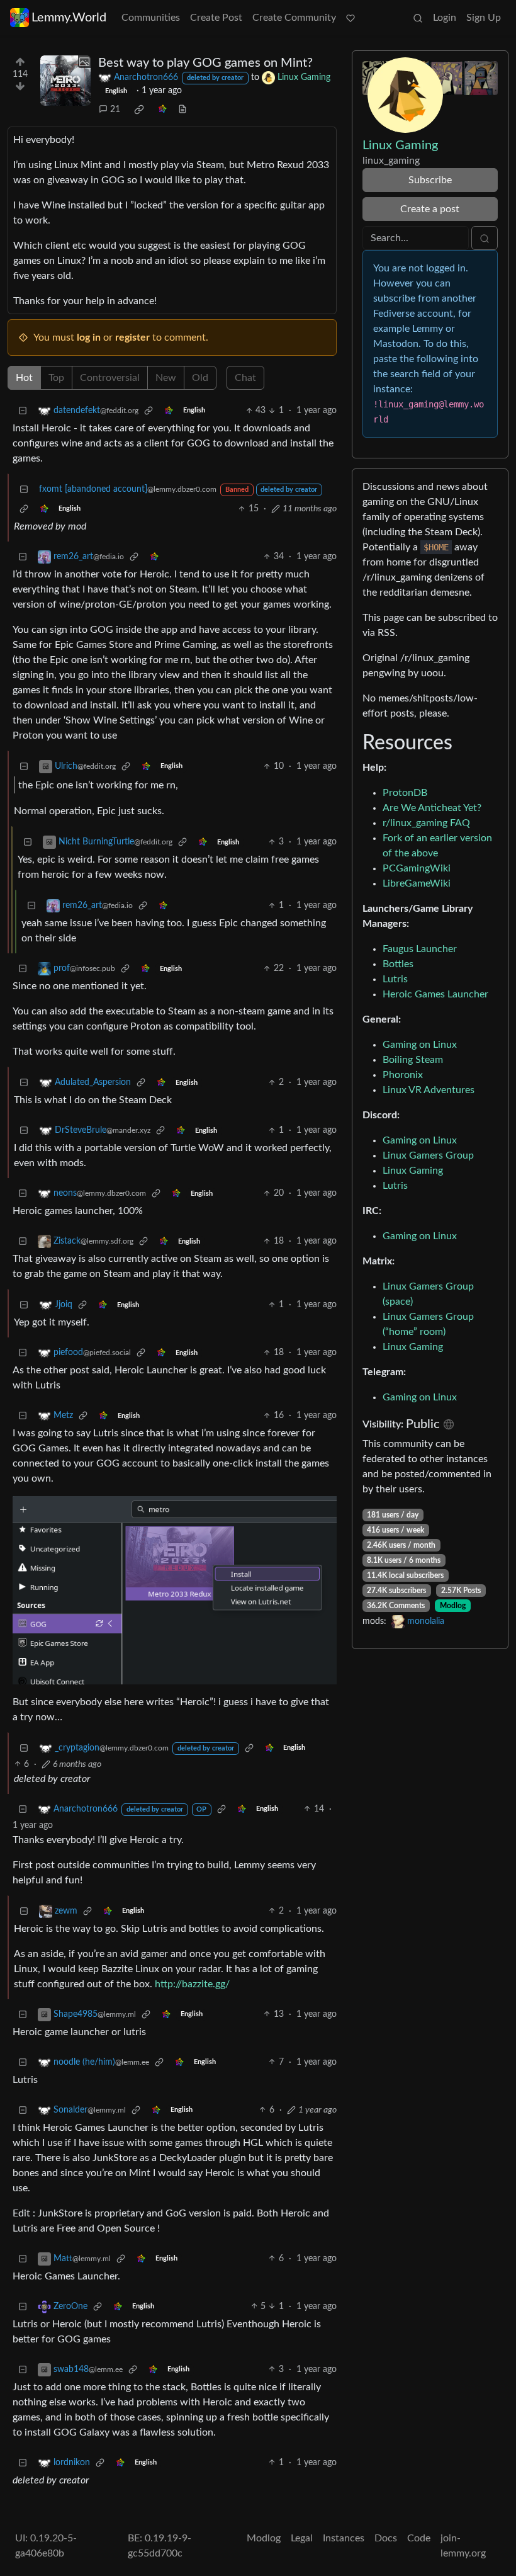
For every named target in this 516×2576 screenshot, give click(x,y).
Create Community (294, 18)
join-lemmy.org (463, 2546)
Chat (245, 378)
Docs (386, 2538)
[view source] (182, 110)
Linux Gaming (413, 1171)
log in (89, 338)
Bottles (398, 964)
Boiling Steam (413, 1060)
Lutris (395, 979)
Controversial (110, 378)
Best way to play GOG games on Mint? (205, 63)
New (166, 378)
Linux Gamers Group (428, 1155)
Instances (344, 2538)
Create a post (430, 209)
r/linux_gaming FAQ (426, 823)
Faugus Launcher (420, 949)
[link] (139, 110)
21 (115, 110)
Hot (24, 378)
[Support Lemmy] (351, 18)
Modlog (453, 1606)
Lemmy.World (69, 18)
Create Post (216, 18)
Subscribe (430, 180)
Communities (151, 18)
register (132, 338)
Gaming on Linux (420, 1045)
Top (56, 378)
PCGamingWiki (417, 868)
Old (200, 378)
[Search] (418, 18)
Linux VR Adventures (429, 1090)
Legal (302, 2538)
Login (445, 18)
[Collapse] (23, 411)
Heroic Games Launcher (435, 994)
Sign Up (484, 18)
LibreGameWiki (417, 883)
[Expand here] (65, 81)
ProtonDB (405, 793)
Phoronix (403, 1075)
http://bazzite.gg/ (192, 1984)
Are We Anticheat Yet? (432, 808)
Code (419, 2538)
